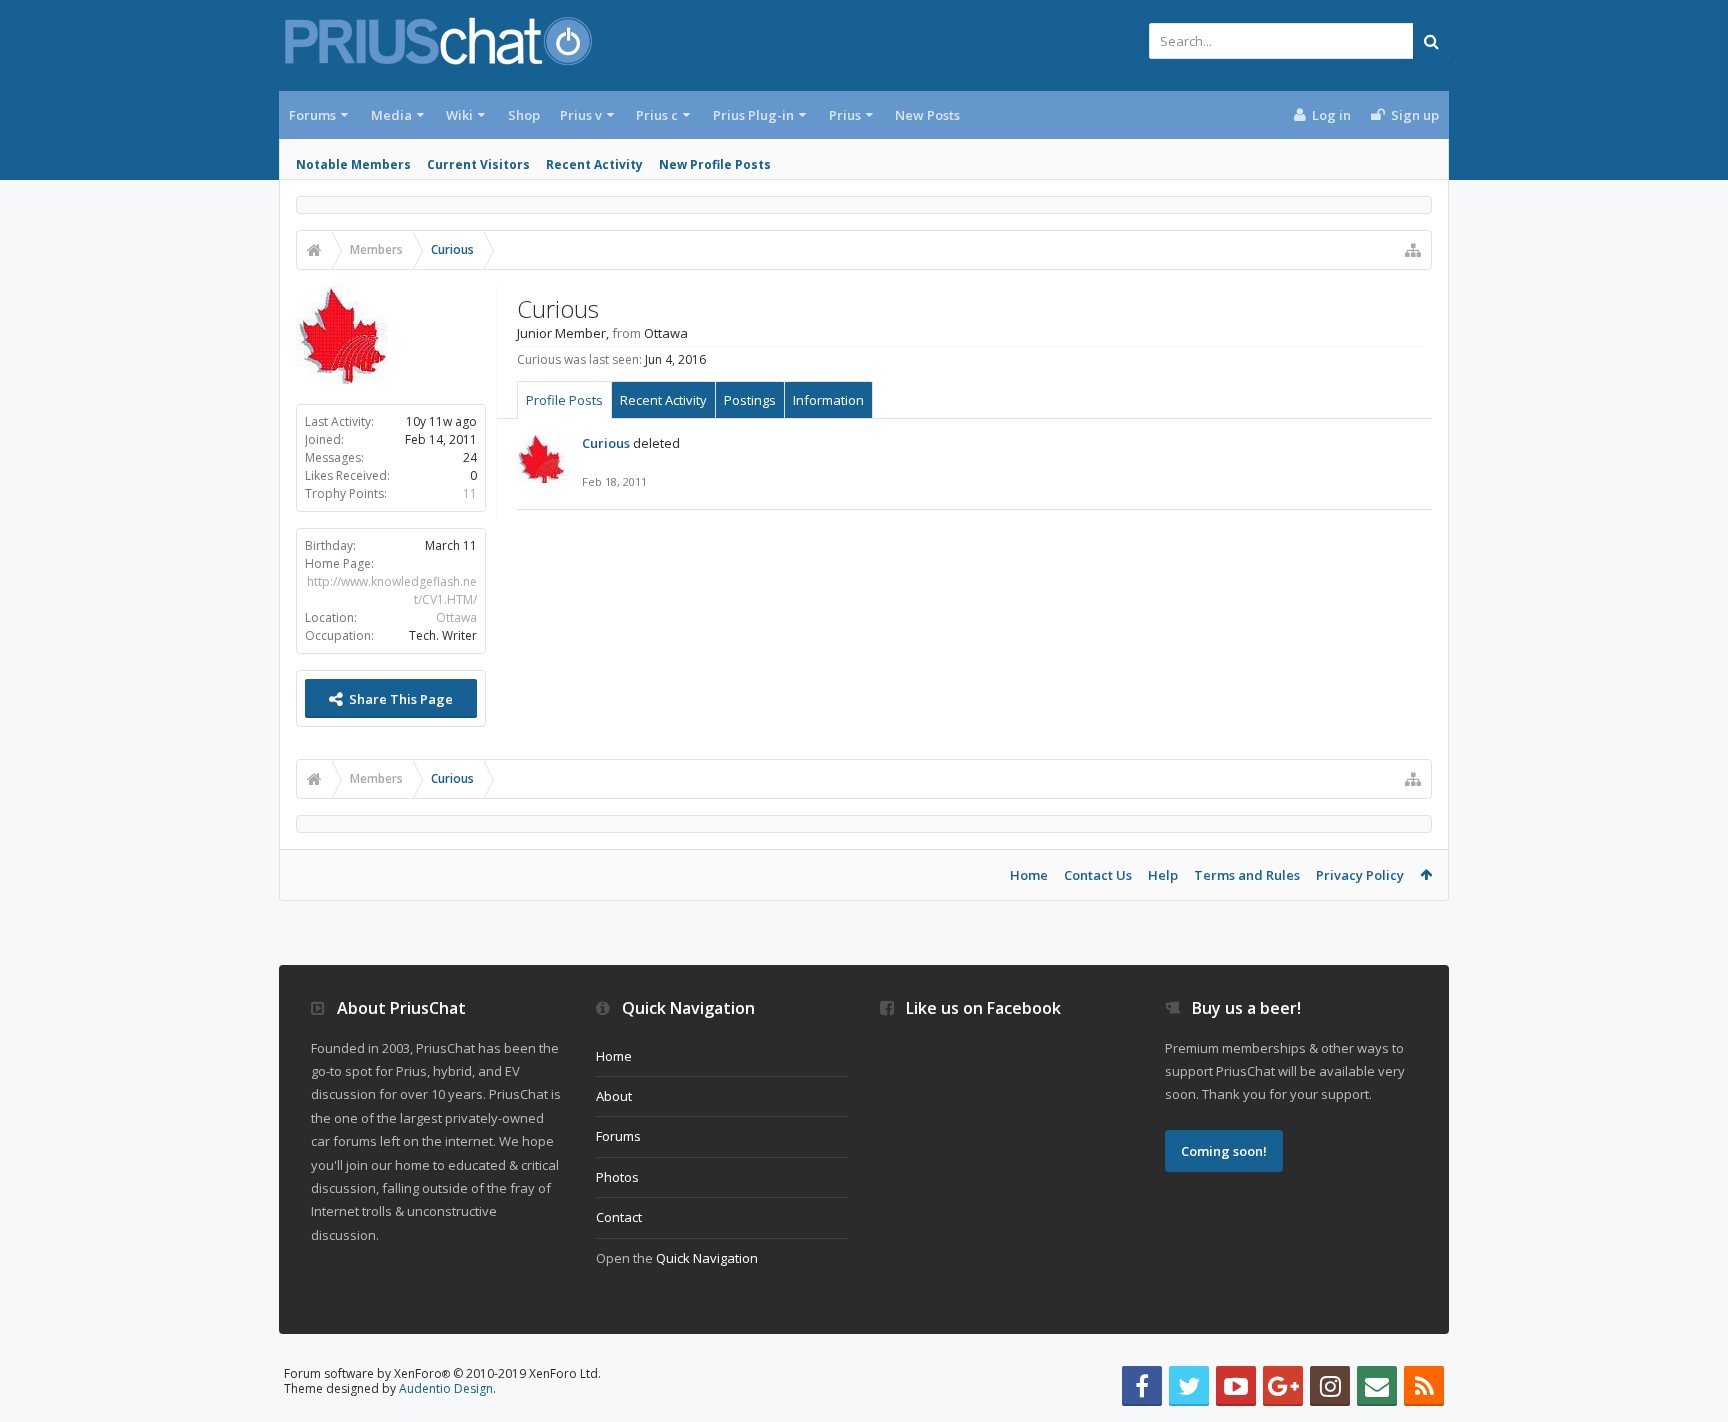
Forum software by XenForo (442, 1373)
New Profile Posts (715, 164)
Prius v (581, 115)
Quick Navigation (707, 1258)
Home (1029, 875)
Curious (606, 443)
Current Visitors (478, 164)
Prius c (657, 115)
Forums (312, 115)
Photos (617, 1177)
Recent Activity (594, 164)
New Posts (927, 115)
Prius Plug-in (753, 115)
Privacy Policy (1360, 875)
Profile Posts (564, 400)
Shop (524, 115)
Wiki (459, 115)
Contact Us (1098, 875)
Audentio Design (446, 1388)
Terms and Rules (1247, 875)
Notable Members (353, 164)
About (614, 1096)
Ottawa (456, 617)
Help (1163, 875)
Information (828, 400)
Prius (845, 115)
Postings (750, 400)
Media (391, 115)
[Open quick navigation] (1413, 250)
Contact (619, 1217)
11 (470, 493)
